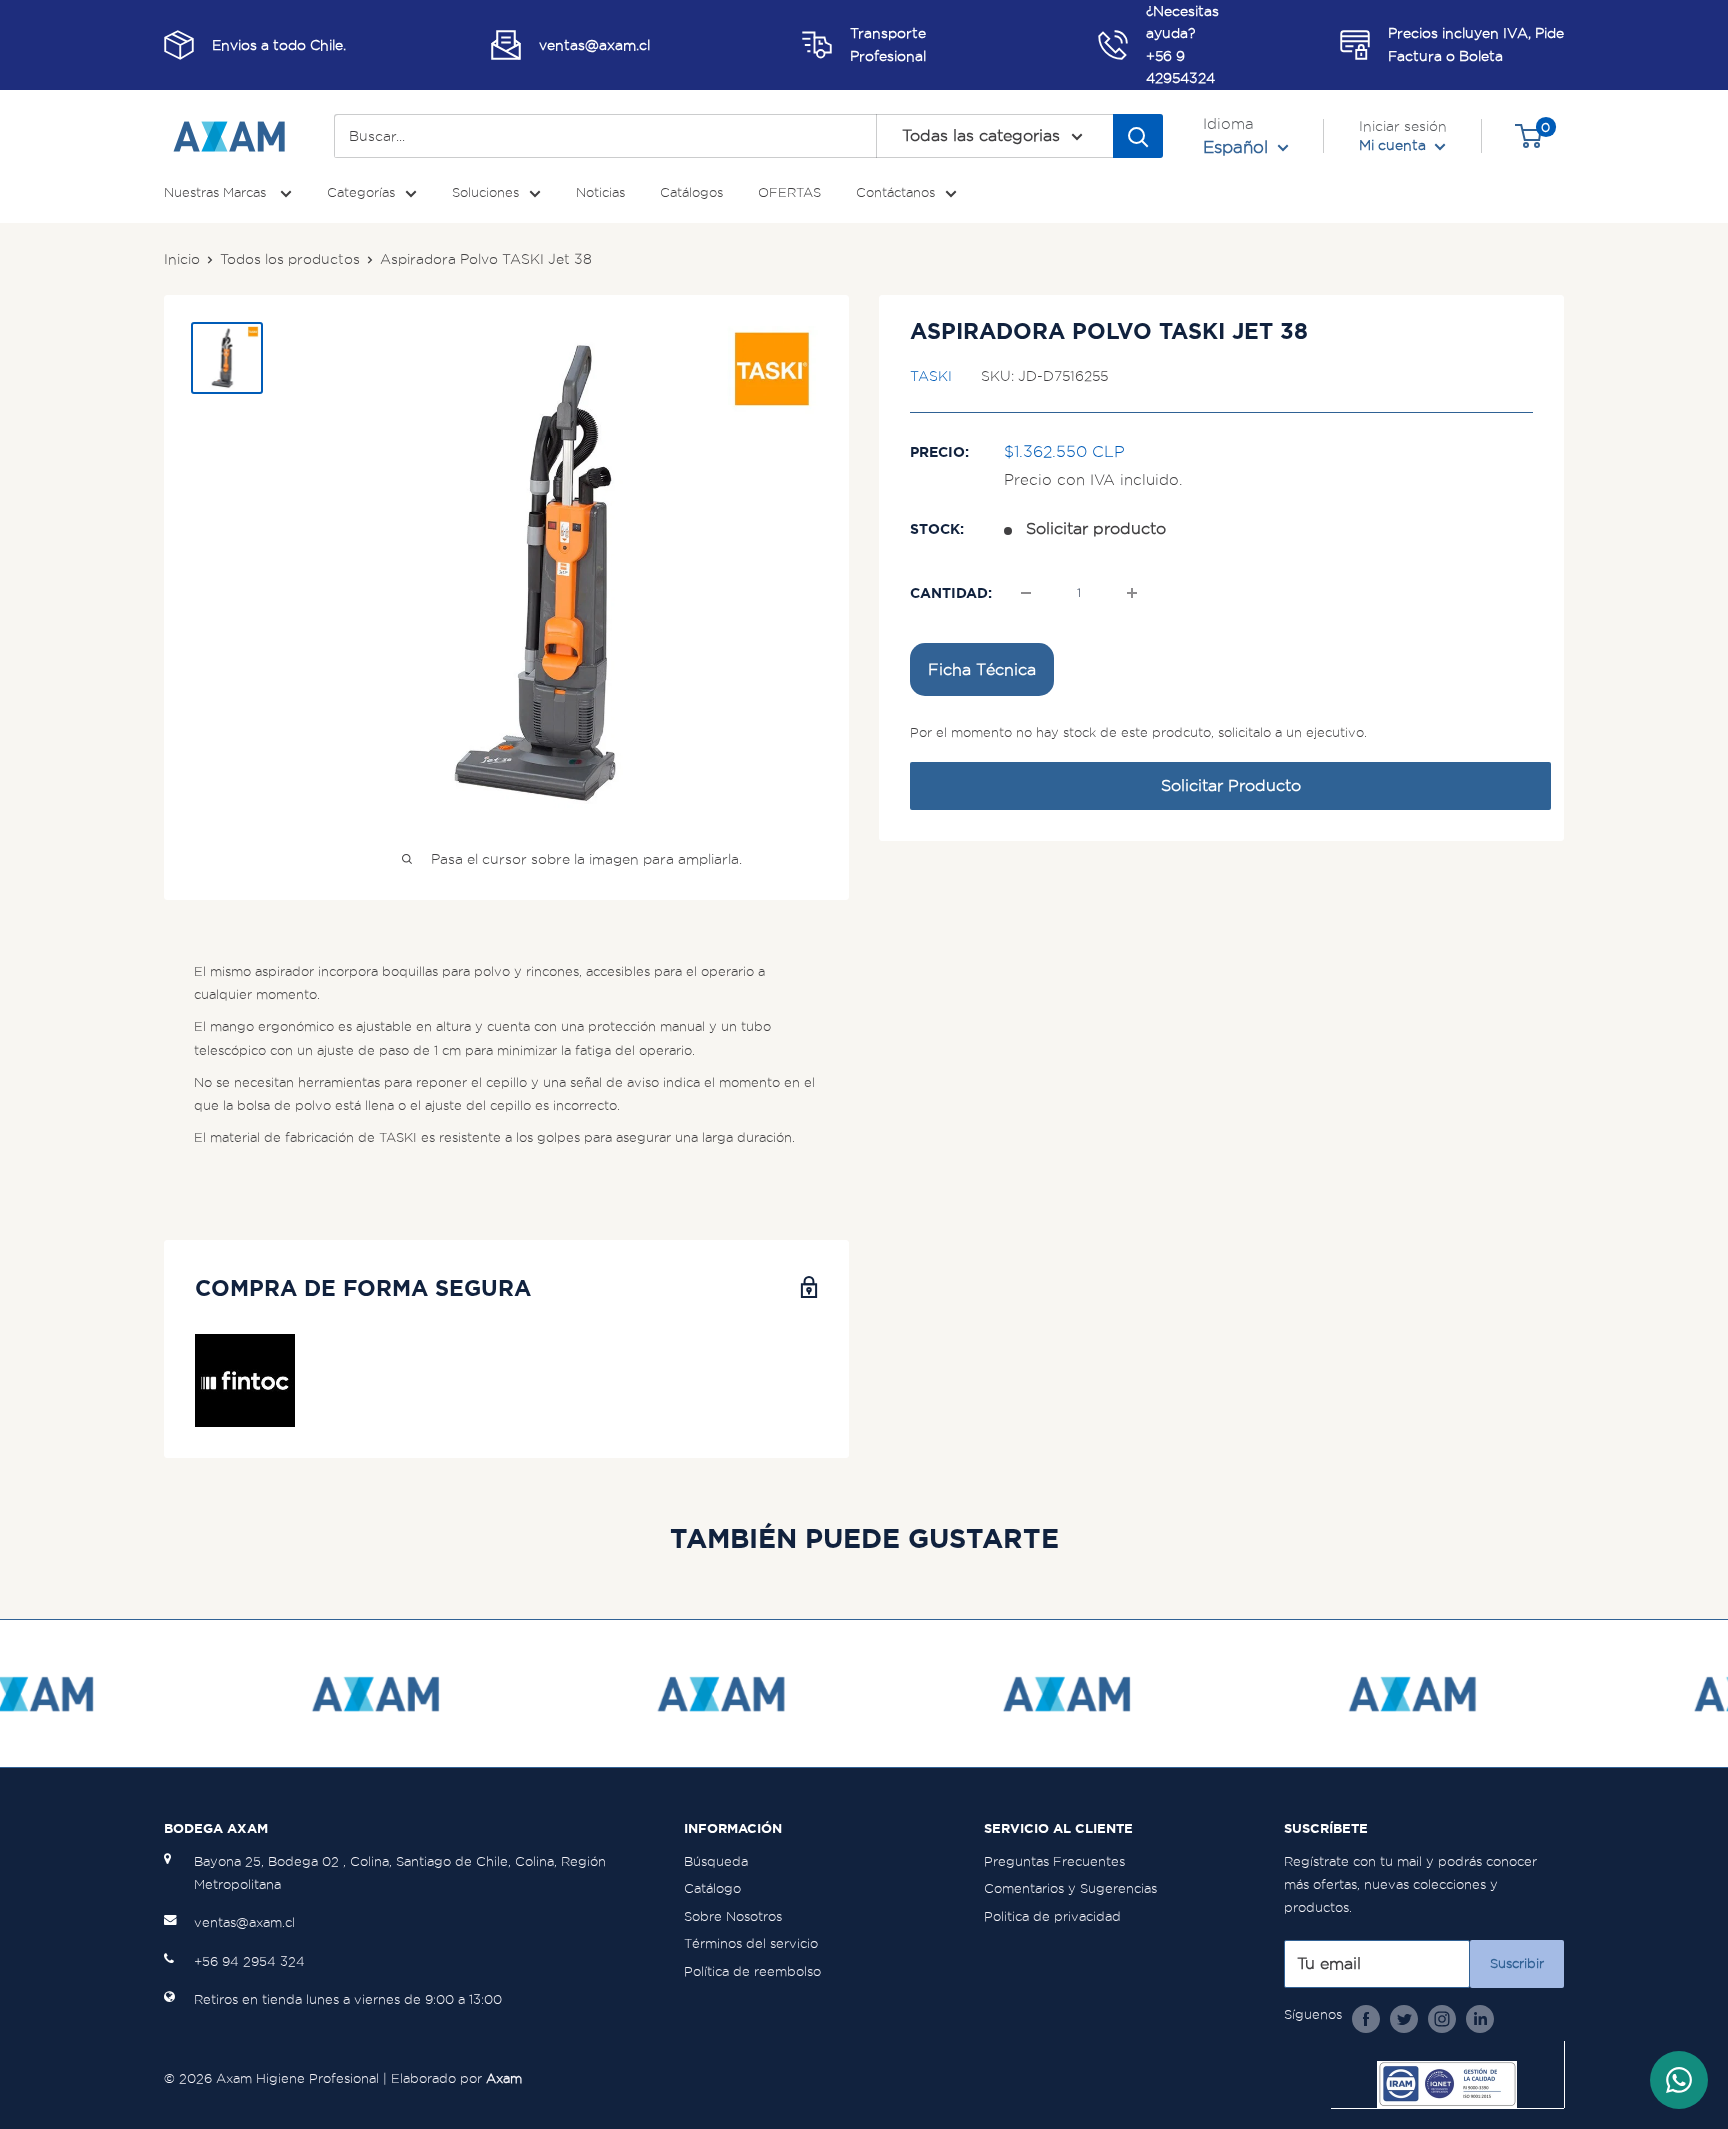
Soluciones (485, 192)
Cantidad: (951, 593)
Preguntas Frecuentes (1054, 1861)
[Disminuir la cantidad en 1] (1026, 593)
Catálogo (712, 1888)
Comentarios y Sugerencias (1070, 1888)
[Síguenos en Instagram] (1442, 2018)
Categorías (361, 192)
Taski (931, 376)
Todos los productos (290, 259)
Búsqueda (716, 1861)
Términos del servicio (751, 1943)
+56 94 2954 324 (249, 1961)
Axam (504, 2078)
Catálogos (691, 192)
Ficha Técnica (982, 669)
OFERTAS (789, 192)
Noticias (600, 192)
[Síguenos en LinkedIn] (1480, 2018)
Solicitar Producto (1231, 785)
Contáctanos (895, 192)
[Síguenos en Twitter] (1404, 2018)
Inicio (182, 259)
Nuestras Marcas (217, 192)
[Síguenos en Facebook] (1366, 2018)
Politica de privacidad (1052, 1916)
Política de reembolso (752, 1971)
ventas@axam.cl (244, 1922)
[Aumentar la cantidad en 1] (1132, 593)
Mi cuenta (1394, 145)
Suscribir (1517, 1963)
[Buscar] (1138, 136)
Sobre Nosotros (733, 1916)
